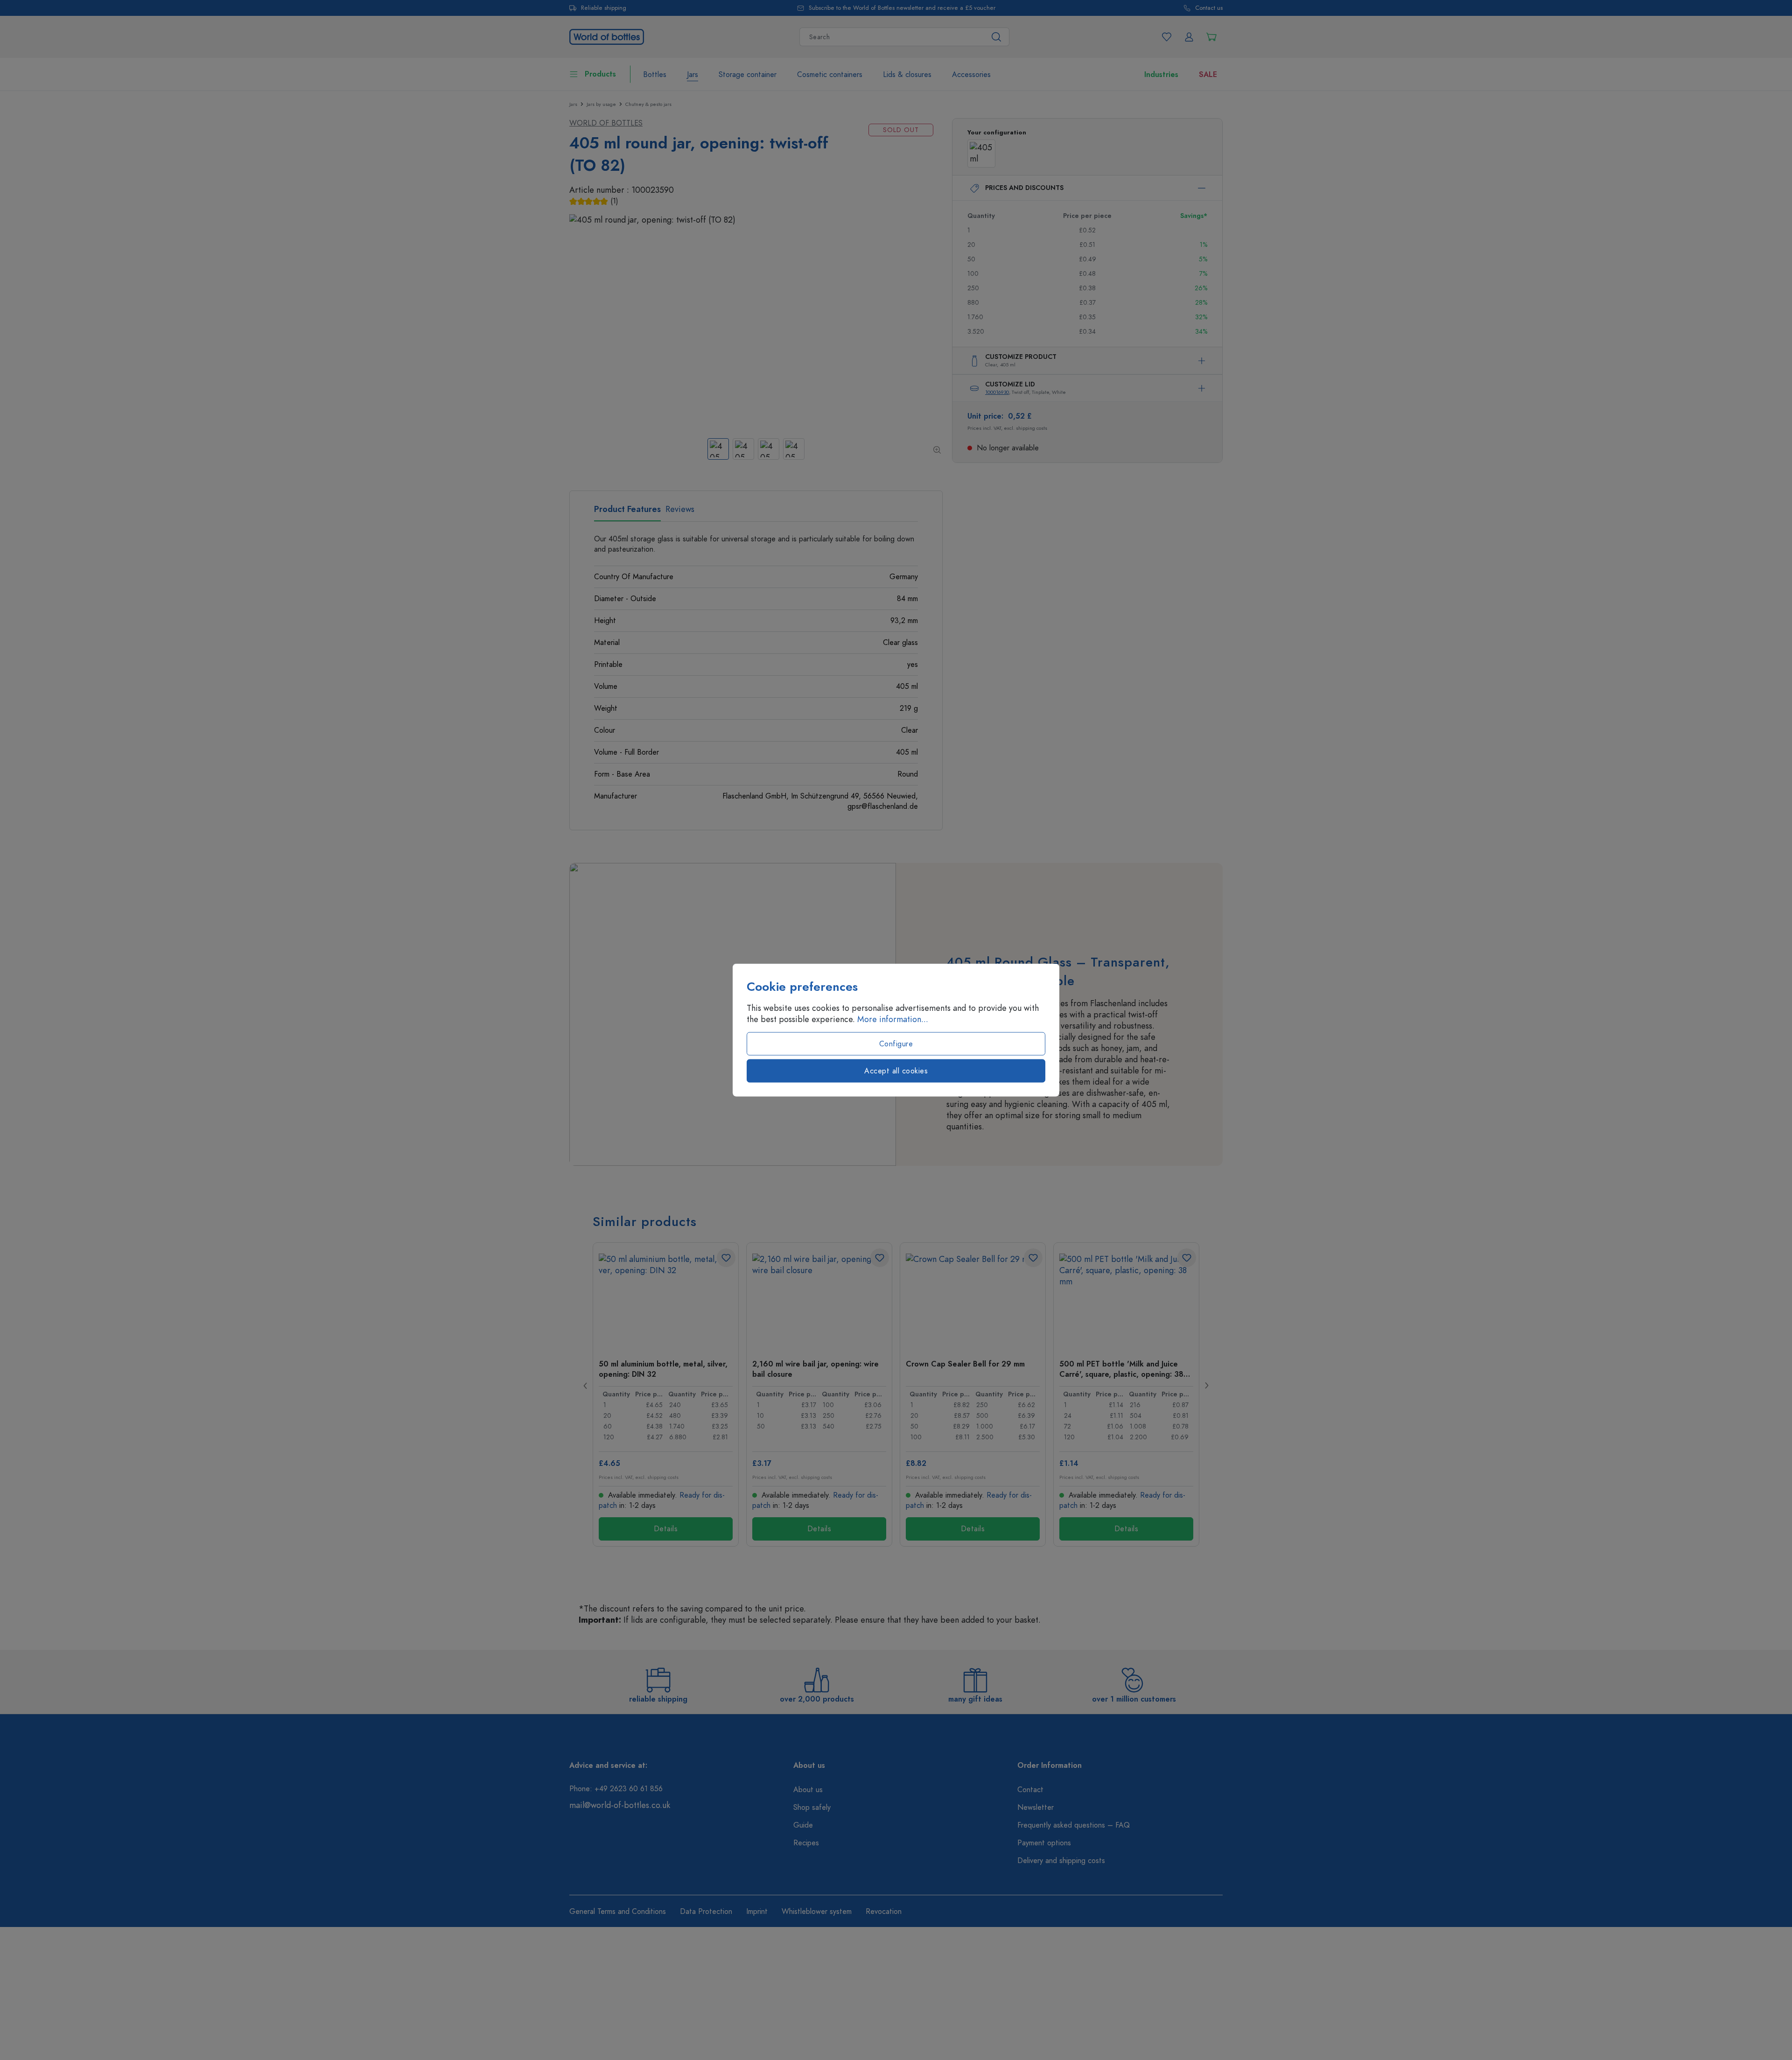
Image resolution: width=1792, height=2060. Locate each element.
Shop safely (812, 1808)
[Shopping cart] (1211, 37)
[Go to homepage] (607, 36)
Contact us (1209, 8)
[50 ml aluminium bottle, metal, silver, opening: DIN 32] (666, 1300)
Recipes (806, 1843)
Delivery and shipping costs (1061, 1861)
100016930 (997, 392)
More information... (893, 1019)
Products (600, 74)
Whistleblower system (817, 1912)
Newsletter (1036, 1808)
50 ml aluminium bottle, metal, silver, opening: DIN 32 (663, 1369)
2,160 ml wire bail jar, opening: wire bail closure (815, 1369)
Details (666, 1529)
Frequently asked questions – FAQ (1074, 1825)
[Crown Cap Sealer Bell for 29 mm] (973, 1300)
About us (808, 1790)
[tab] (627, 512)
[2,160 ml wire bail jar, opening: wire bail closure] (819, 1300)
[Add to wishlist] (726, 1258)
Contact (1030, 1790)
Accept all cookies (896, 1071)
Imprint (757, 1912)
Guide (803, 1825)
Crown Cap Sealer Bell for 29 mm (965, 1364)
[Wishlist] (1167, 37)
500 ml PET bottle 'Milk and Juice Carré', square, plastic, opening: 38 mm (1121, 1369)
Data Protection (706, 1912)
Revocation (884, 1912)
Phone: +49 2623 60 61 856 (616, 1789)
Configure (896, 1044)
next (1206, 1386)
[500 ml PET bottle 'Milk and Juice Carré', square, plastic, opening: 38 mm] (1126, 1300)
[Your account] (1189, 37)
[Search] (997, 37)
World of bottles (606, 123)
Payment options (1044, 1843)
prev (586, 1386)
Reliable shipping (604, 8)
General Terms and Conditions (618, 1912)
